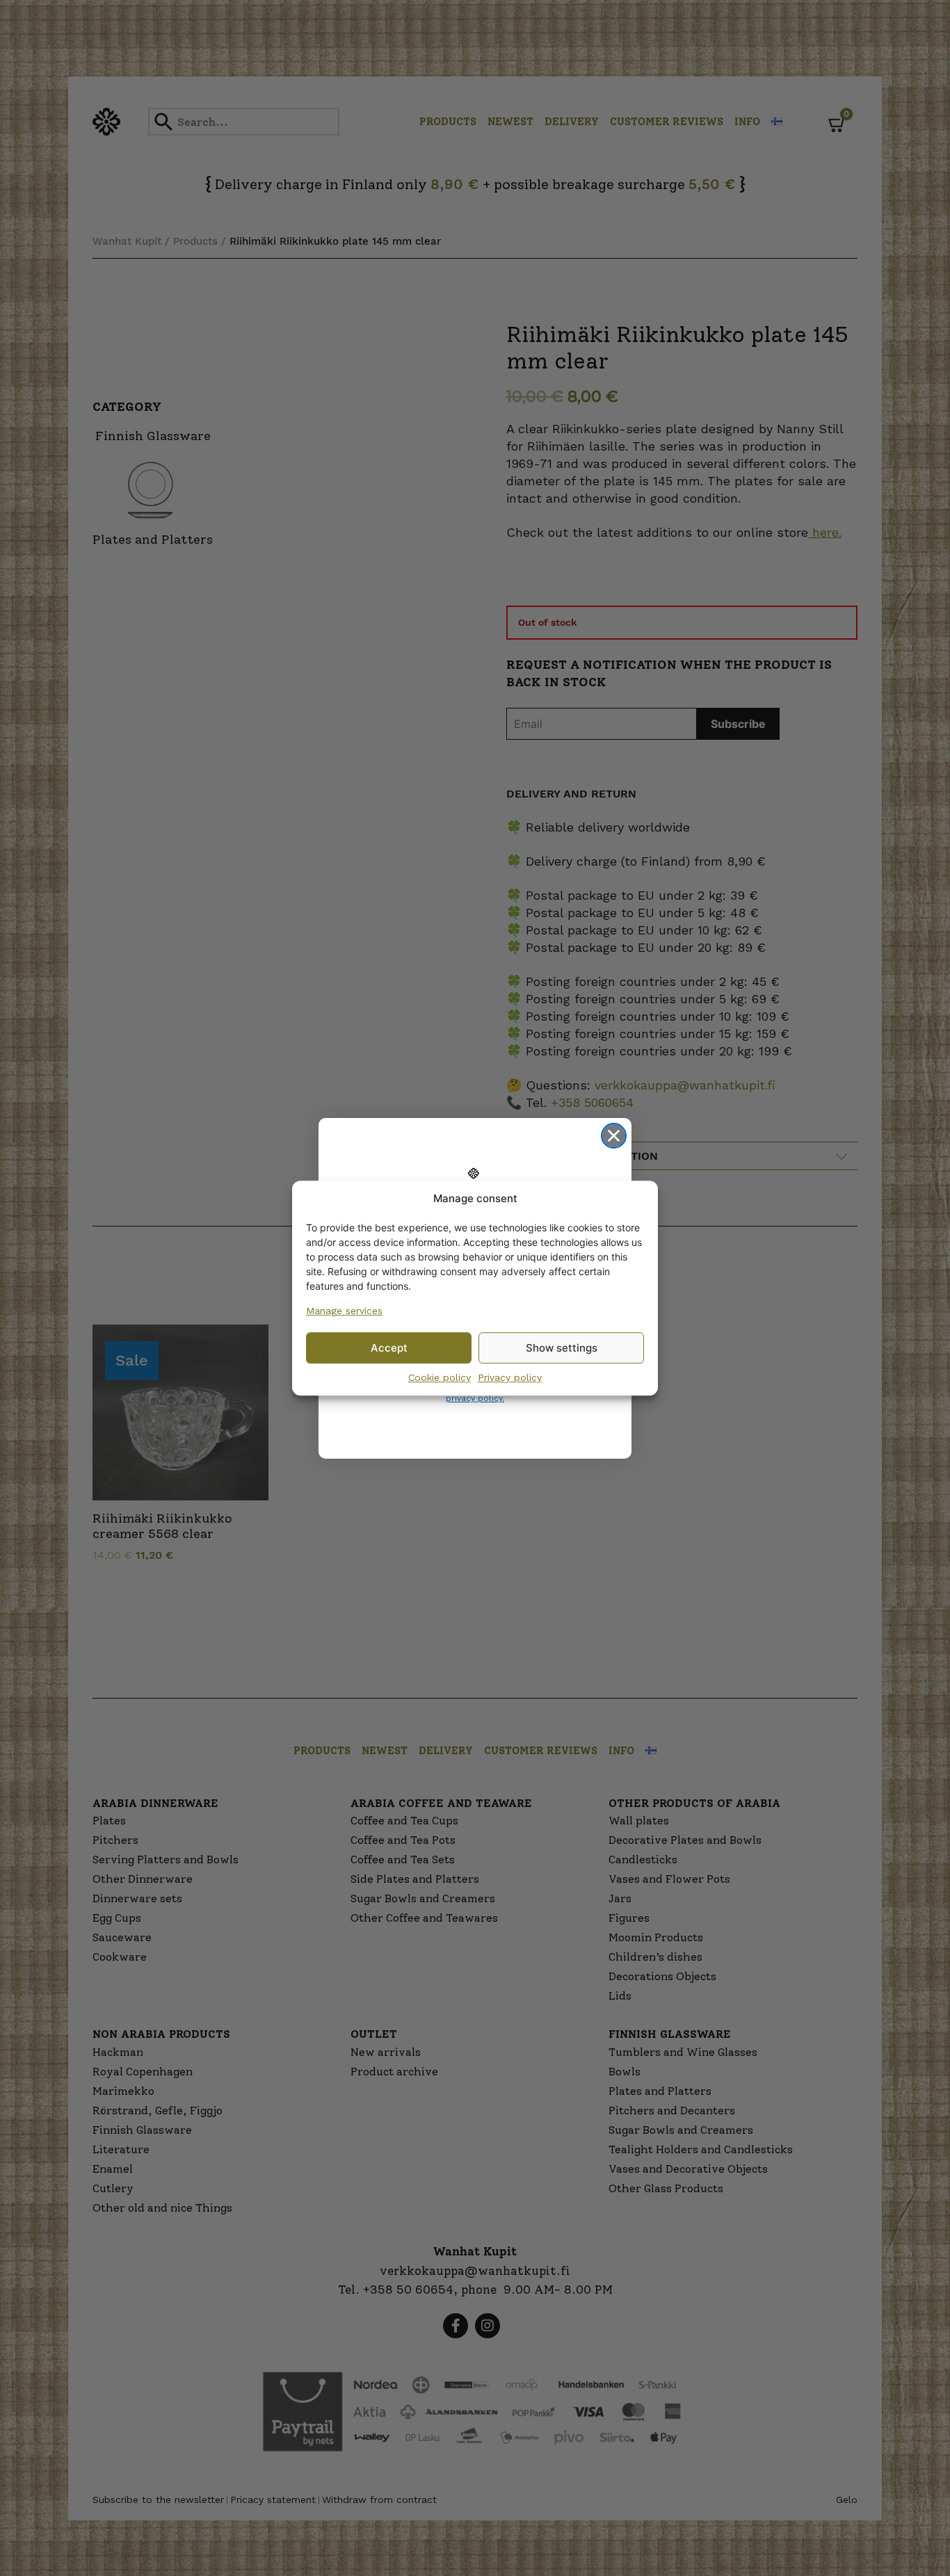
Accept (389, 1348)
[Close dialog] (614, 1136)
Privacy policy (510, 1377)
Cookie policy (440, 1377)
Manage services (344, 1311)
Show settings (562, 1348)
